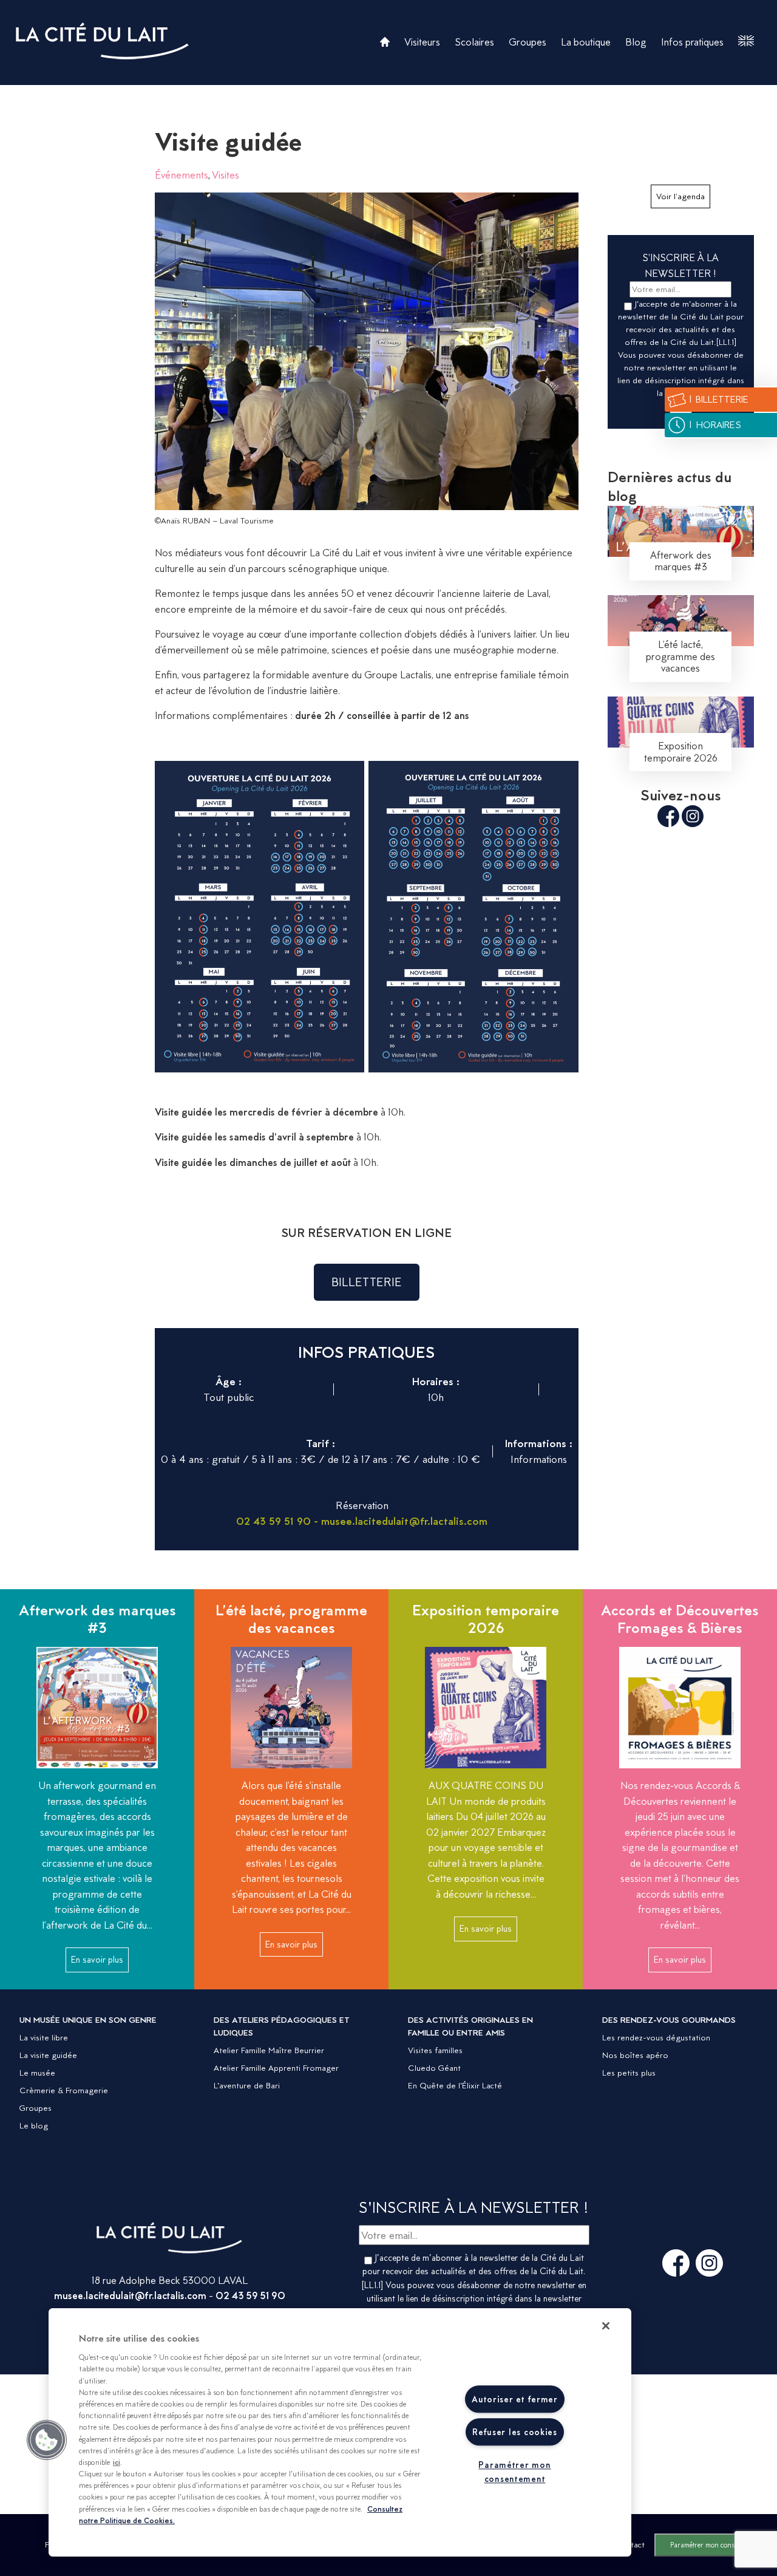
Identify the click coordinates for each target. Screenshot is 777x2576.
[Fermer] (606, 2326)
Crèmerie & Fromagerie (64, 2090)
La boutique (586, 42)
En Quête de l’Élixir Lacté (455, 2085)
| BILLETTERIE (718, 399)
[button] (47, 2440)
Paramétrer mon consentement (716, 2545)
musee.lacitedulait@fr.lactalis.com (130, 2295)
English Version (746, 41)
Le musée (37, 2073)
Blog (636, 42)
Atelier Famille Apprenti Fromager (276, 2068)
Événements (182, 175)
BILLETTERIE (367, 1282)
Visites (226, 175)
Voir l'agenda (680, 196)
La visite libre (44, 2037)
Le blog (34, 2125)
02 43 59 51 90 (250, 2295)
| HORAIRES (714, 425)
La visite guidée (48, 2055)
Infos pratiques (692, 42)
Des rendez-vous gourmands (669, 2020)
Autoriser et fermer (515, 2399)
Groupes (528, 42)
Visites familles (435, 2050)
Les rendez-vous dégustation (656, 2037)
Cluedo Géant (434, 2068)
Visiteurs (422, 42)
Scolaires (474, 42)
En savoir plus (97, 1960)
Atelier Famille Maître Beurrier (269, 2050)
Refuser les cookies (515, 2432)
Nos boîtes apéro (635, 2055)
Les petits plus (629, 2073)
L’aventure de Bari (247, 2085)
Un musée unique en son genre (88, 2020)
